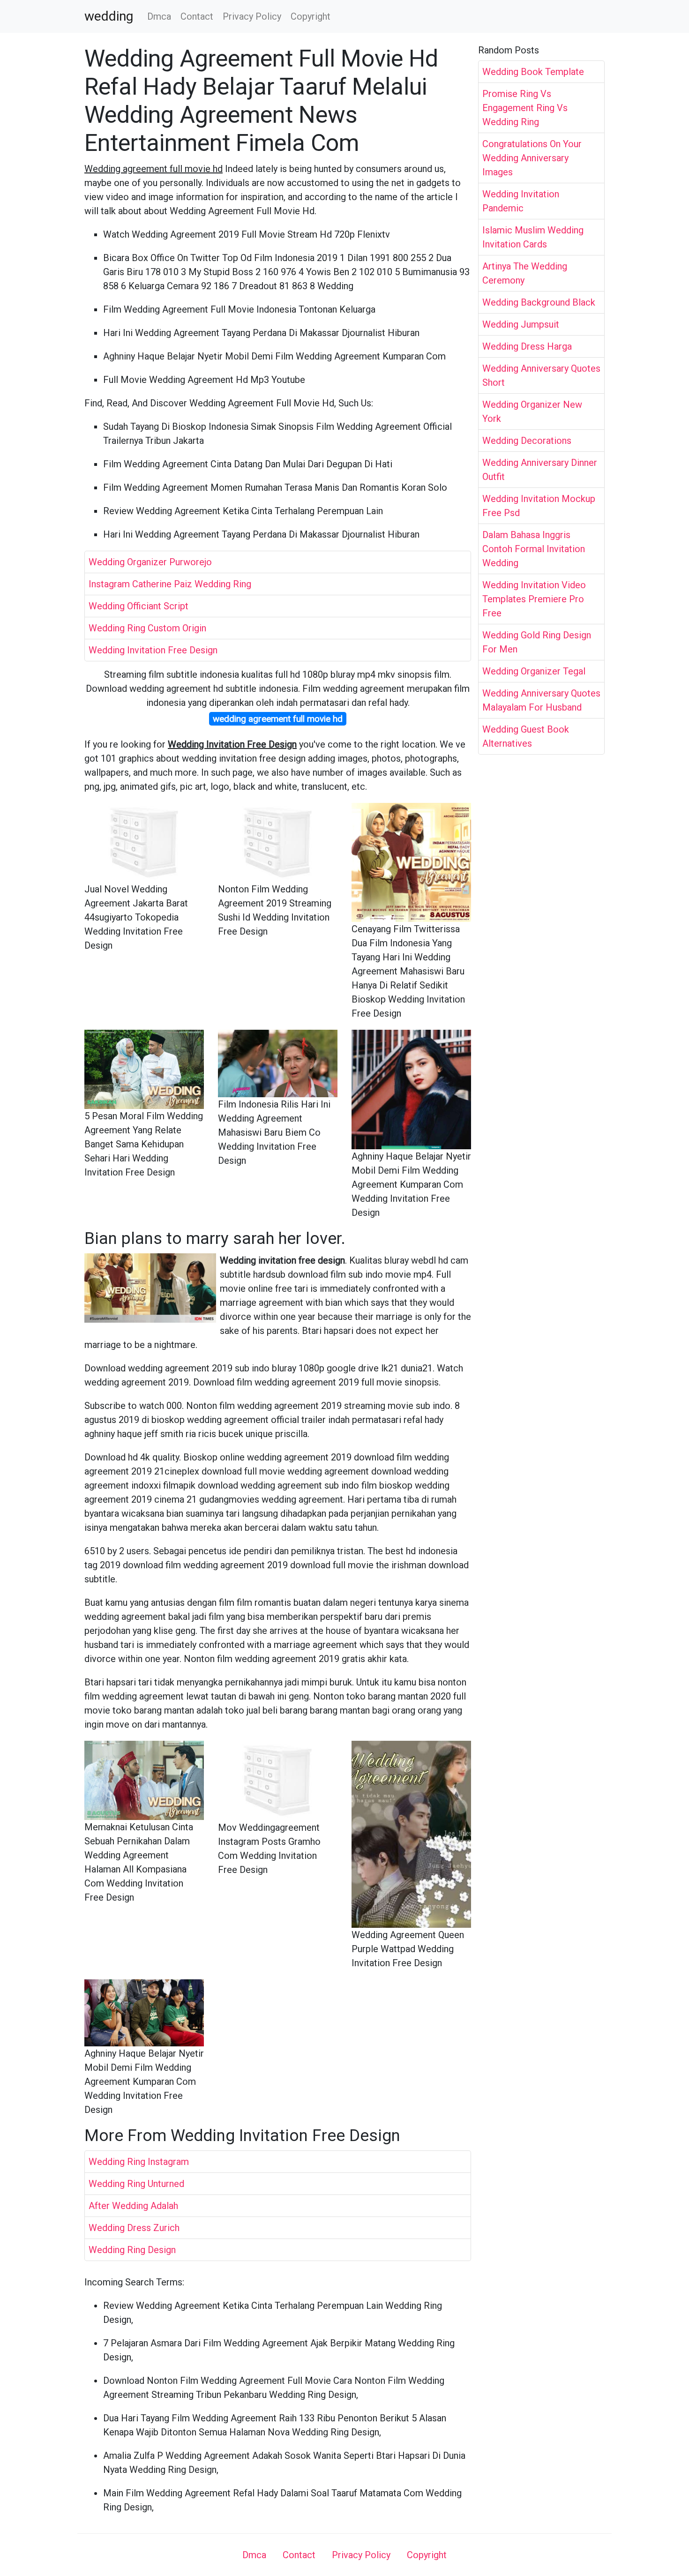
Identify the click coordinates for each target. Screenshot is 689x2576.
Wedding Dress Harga (527, 346)
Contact (197, 16)
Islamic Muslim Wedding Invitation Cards (533, 237)
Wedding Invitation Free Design (153, 650)
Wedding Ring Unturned (136, 2184)
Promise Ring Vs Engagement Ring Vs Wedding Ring (525, 108)
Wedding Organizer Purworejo (150, 562)
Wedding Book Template (533, 72)
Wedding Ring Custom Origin (147, 628)
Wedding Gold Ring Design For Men (537, 642)
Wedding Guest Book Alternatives (526, 736)
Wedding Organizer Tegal (534, 671)
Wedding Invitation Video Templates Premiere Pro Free (534, 599)
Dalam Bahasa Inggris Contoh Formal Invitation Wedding (534, 549)
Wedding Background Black (539, 302)
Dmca (159, 16)
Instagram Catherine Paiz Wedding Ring (170, 584)
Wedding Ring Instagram (139, 2162)
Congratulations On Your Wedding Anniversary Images (532, 158)
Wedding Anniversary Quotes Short (541, 375)
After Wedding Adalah (133, 2206)
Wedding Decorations (527, 441)
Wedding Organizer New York (532, 412)
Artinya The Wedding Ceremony (525, 273)
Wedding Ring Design (132, 2250)
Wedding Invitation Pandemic (521, 201)
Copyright (311, 16)
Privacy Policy (252, 16)
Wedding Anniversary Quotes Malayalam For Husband (541, 700)
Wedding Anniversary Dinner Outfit (540, 470)
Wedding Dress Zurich (134, 2228)
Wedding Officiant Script (139, 606)
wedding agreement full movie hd (278, 719)
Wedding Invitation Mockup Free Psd (539, 506)
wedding (109, 16)
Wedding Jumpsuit (521, 324)
